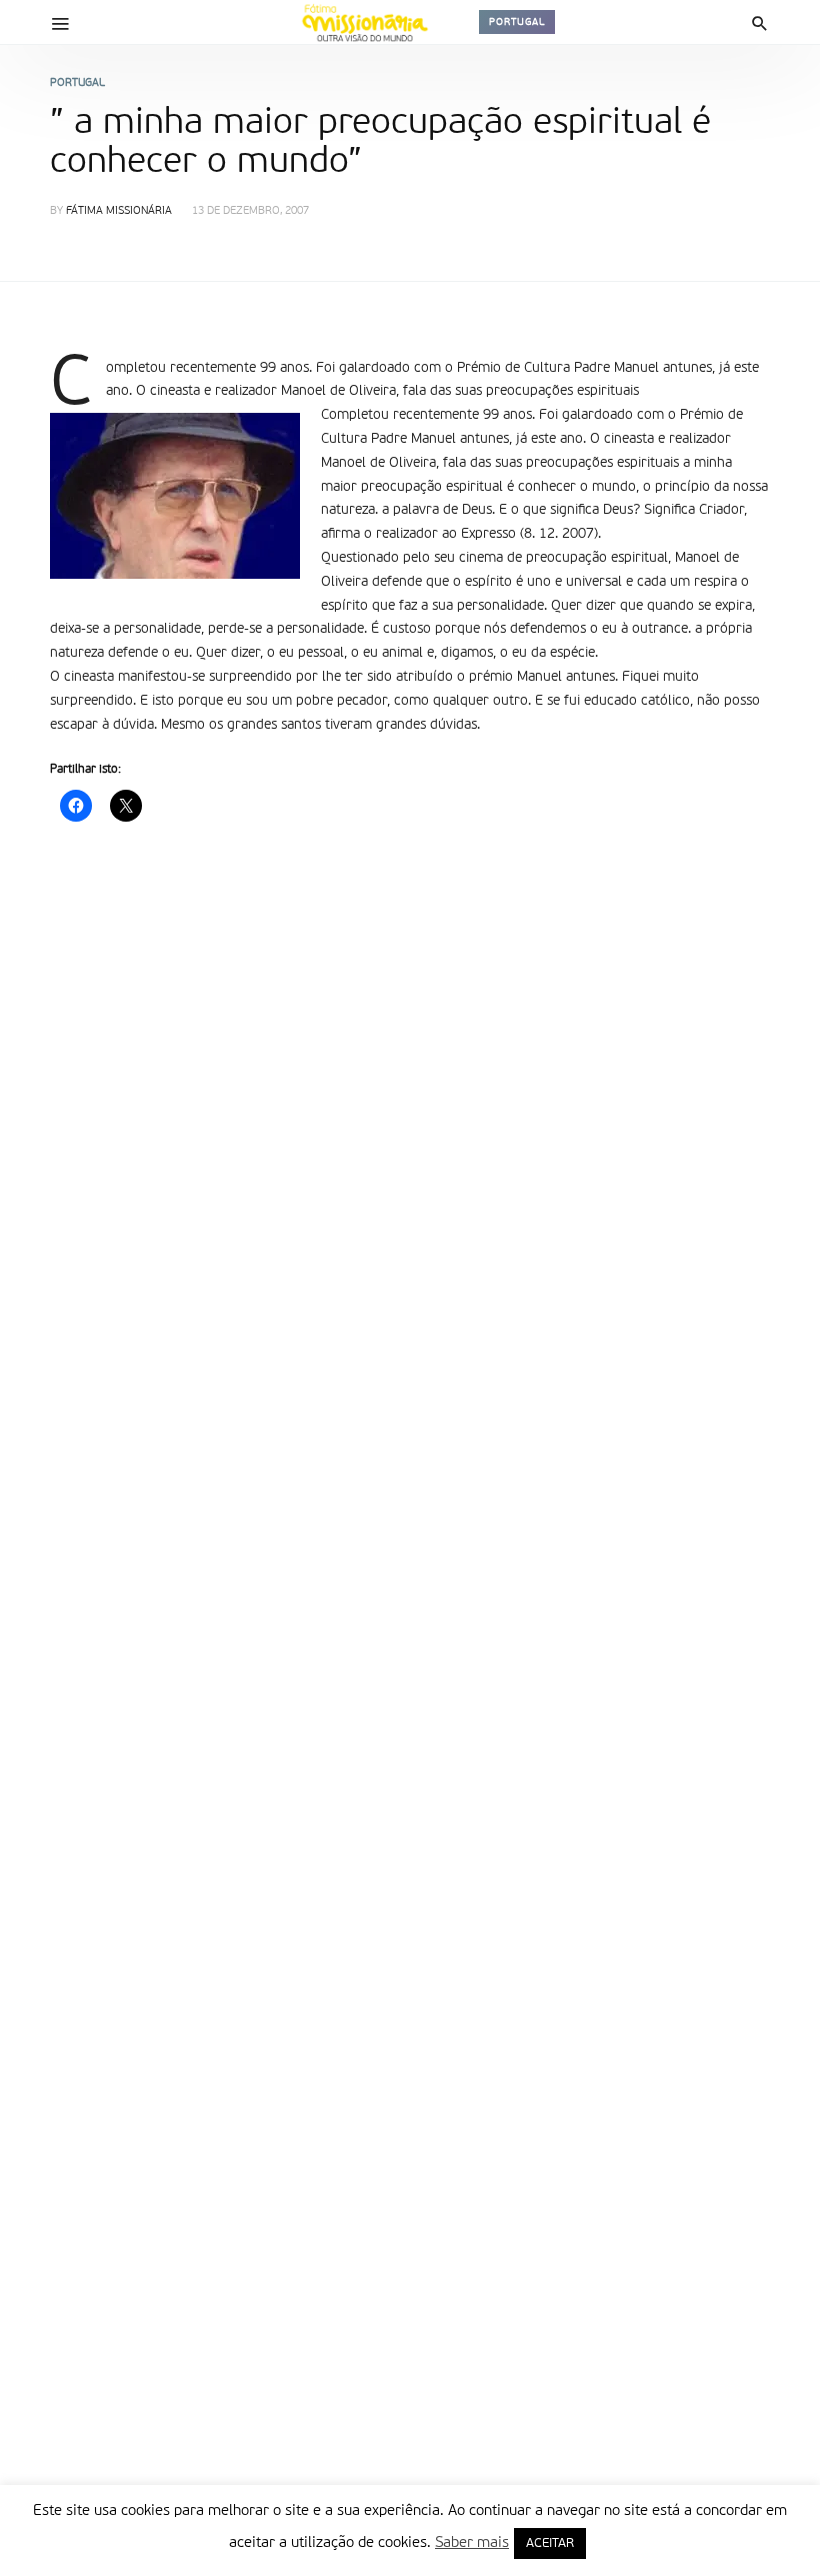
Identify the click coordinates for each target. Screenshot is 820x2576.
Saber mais (472, 2543)
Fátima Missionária (119, 211)
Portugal (517, 22)
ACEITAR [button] (550, 2544)
